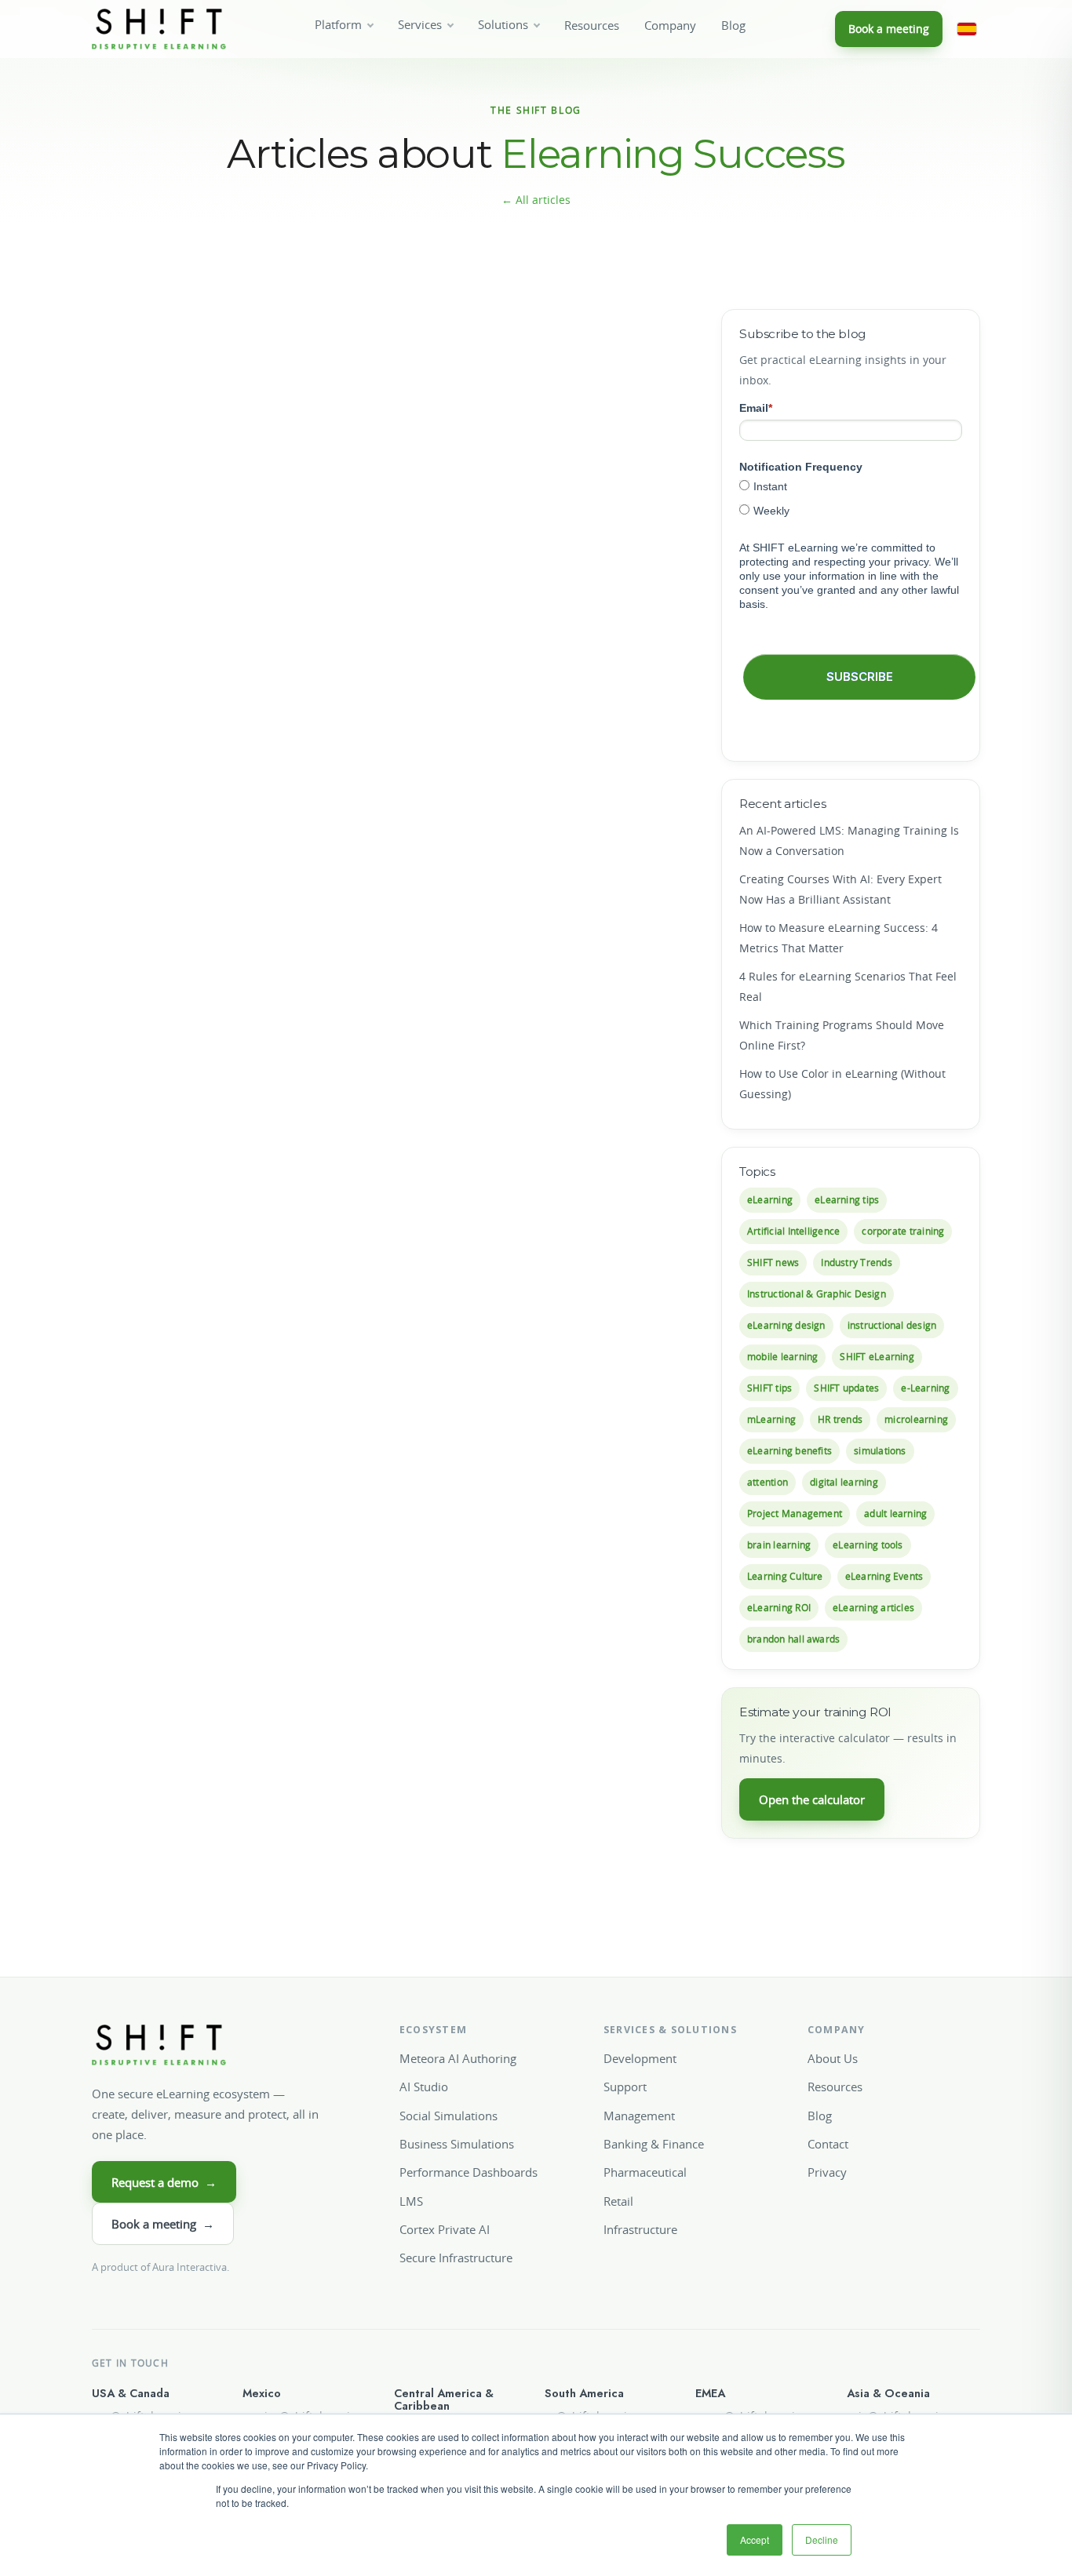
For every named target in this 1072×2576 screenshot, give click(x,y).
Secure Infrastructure (456, 2258)
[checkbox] (851, 498)
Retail (618, 2201)
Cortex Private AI (445, 2229)
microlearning (916, 1419)
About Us (833, 2058)
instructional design (892, 1325)
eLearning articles (873, 1608)
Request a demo (164, 2182)
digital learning (844, 1482)
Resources (592, 25)
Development (640, 2058)
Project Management (795, 1514)
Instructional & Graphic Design (817, 1294)
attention (768, 1482)
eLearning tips (847, 1200)
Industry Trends (856, 1263)
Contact (828, 2144)
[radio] (851, 486)
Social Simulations (448, 2116)
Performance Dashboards (469, 2172)
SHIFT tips (769, 1388)
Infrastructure (640, 2229)
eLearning (770, 1200)
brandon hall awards (793, 1639)
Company (670, 25)
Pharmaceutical (645, 2172)
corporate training (903, 1231)
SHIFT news (773, 1263)
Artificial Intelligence (793, 1231)
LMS (411, 2201)
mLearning (771, 1419)
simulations (880, 1451)
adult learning (895, 1514)
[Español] (967, 29)
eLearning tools (868, 1545)
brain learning (779, 1545)
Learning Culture (785, 1576)
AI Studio (424, 2087)
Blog (733, 25)
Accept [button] (755, 2540)
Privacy (827, 2172)
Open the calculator (812, 1799)
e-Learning (925, 1388)
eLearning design (786, 1325)
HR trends (840, 1419)
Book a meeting (889, 29)
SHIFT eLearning (877, 1357)
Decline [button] (822, 2540)
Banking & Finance (654, 2144)
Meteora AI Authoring (458, 2058)
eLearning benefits (789, 1451)
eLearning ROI (779, 1608)
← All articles (536, 200)
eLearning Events (884, 1576)
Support (625, 2087)
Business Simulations (457, 2144)
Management (639, 2116)
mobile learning (782, 1357)
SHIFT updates (846, 1388)
